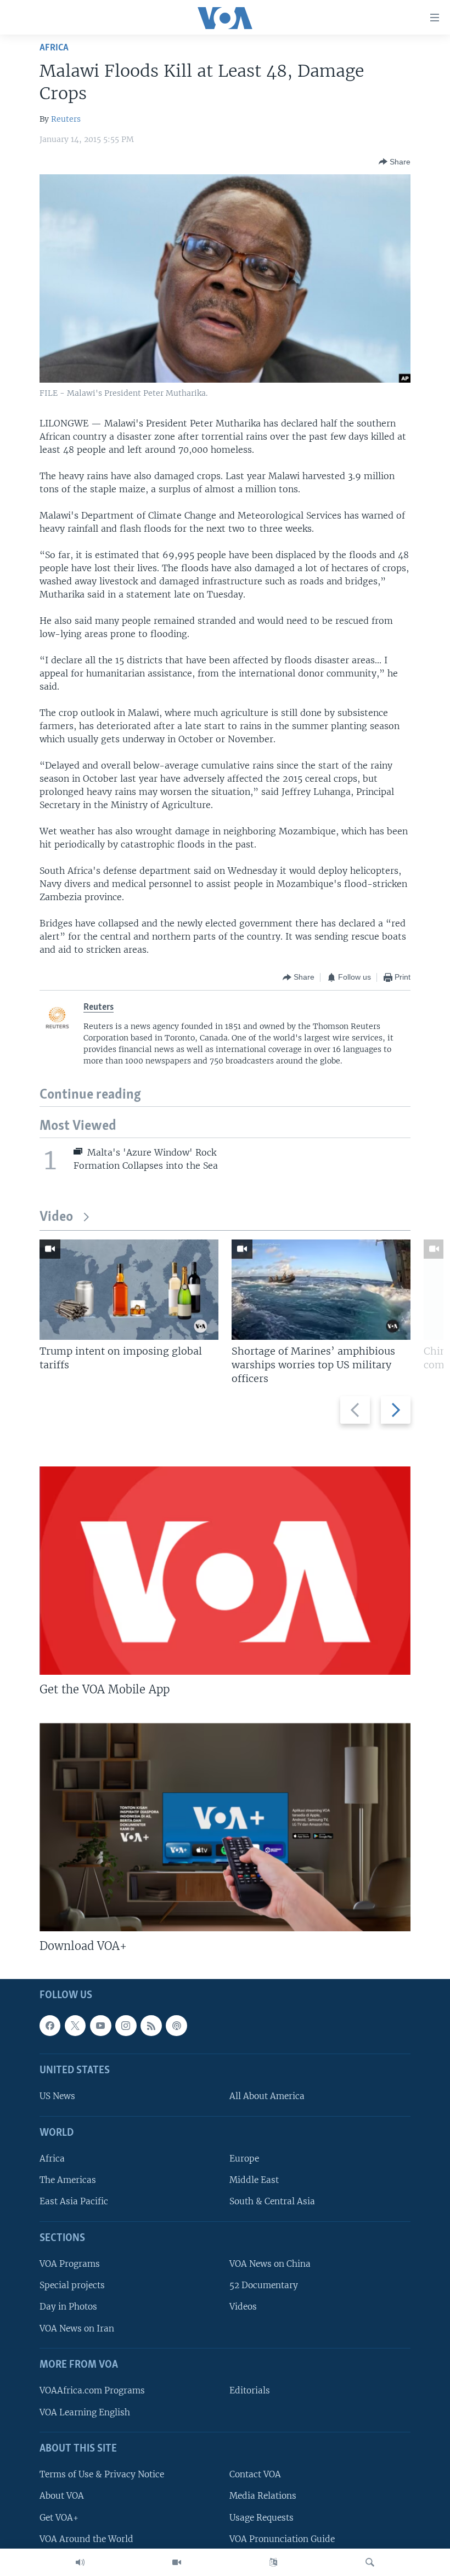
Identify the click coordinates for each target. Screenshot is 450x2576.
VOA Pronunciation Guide (282, 2539)
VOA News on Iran (77, 2328)
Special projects (72, 2286)
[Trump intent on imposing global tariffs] (129, 1290)
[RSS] (151, 2026)
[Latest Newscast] (80, 2562)
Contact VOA (255, 2475)
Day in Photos (68, 2307)
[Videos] (177, 2562)
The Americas (68, 2180)
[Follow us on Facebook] (50, 2026)
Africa (54, 48)
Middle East (254, 2180)
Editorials (250, 2391)
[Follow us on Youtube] (100, 2026)
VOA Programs (70, 2264)
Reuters (66, 119)
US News (57, 2097)
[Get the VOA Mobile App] (225, 1571)
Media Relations (263, 2496)
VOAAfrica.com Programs (92, 2391)
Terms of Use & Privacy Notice (102, 2475)
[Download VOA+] (225, 1827)
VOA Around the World (86, 2539)
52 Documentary (264, 2286)
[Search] (370, 2562)
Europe (244, 2159)
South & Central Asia (272, 2202)
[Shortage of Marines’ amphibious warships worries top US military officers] (321, 1290)
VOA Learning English (85, 2412)
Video (56, 1217)
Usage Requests (261, 2518)
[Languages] (273, 2562)
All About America (267, 2097)
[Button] (395, 162)
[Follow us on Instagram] (126, 2026)
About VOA (62, 2496)
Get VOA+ (59, 2518)
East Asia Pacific (74, 2202)
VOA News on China (270, 2264)
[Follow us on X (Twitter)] (75, 2026)
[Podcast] (176, 2026)
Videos (243, 2307)
